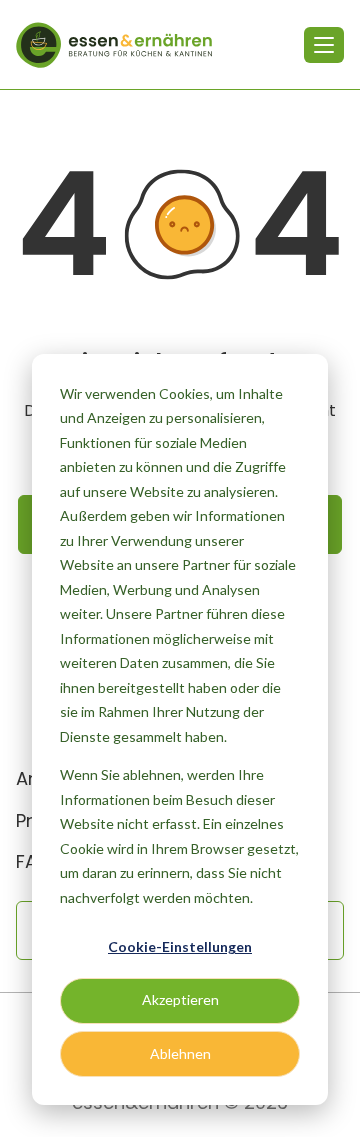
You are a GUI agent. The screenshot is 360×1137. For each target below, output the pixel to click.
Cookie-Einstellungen (180, 946)
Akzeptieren (180, 999)
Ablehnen (180, 1053)
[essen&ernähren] (114, 45)
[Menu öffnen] (324, 45)
